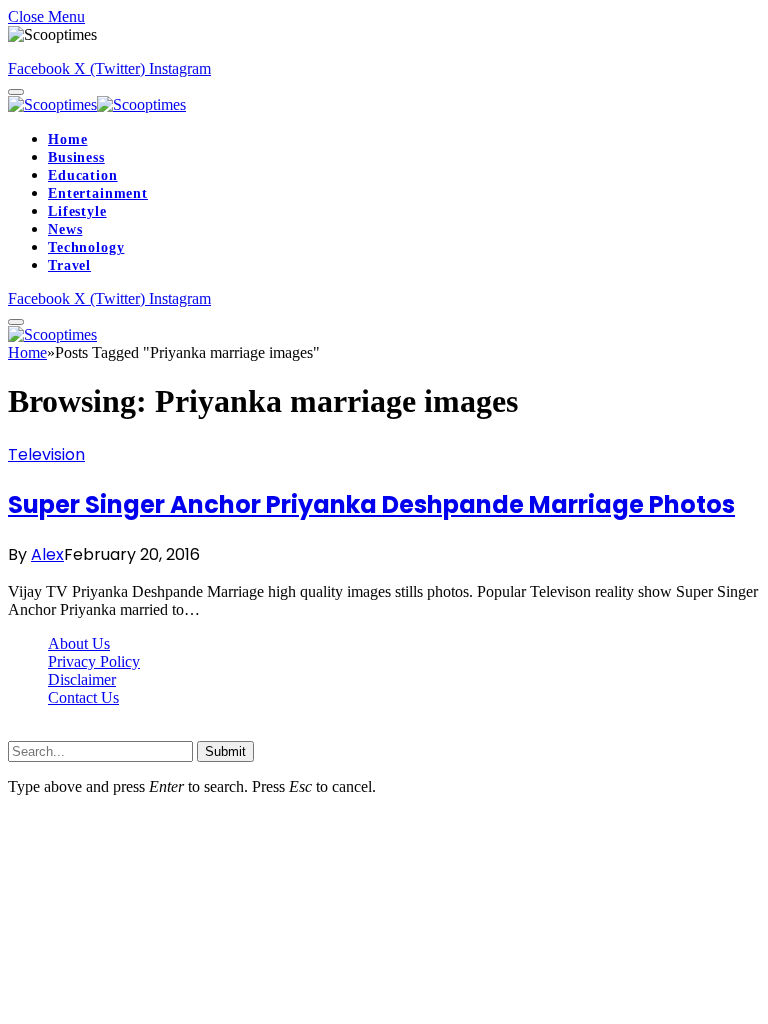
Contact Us (83, 697)
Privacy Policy (94, 661)
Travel (69, 265)
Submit (225, 751)
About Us (79, 643)
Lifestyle (77, 211)
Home (67, 139)
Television (46, 454)
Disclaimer (82, 679)
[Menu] (16, 92)
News (65, 229)
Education (83, 175)
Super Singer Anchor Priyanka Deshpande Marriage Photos (371, 504)
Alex (47, 554)
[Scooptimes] (97, 104)
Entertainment (98, 193)
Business (76, 157)
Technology (86, 247)
